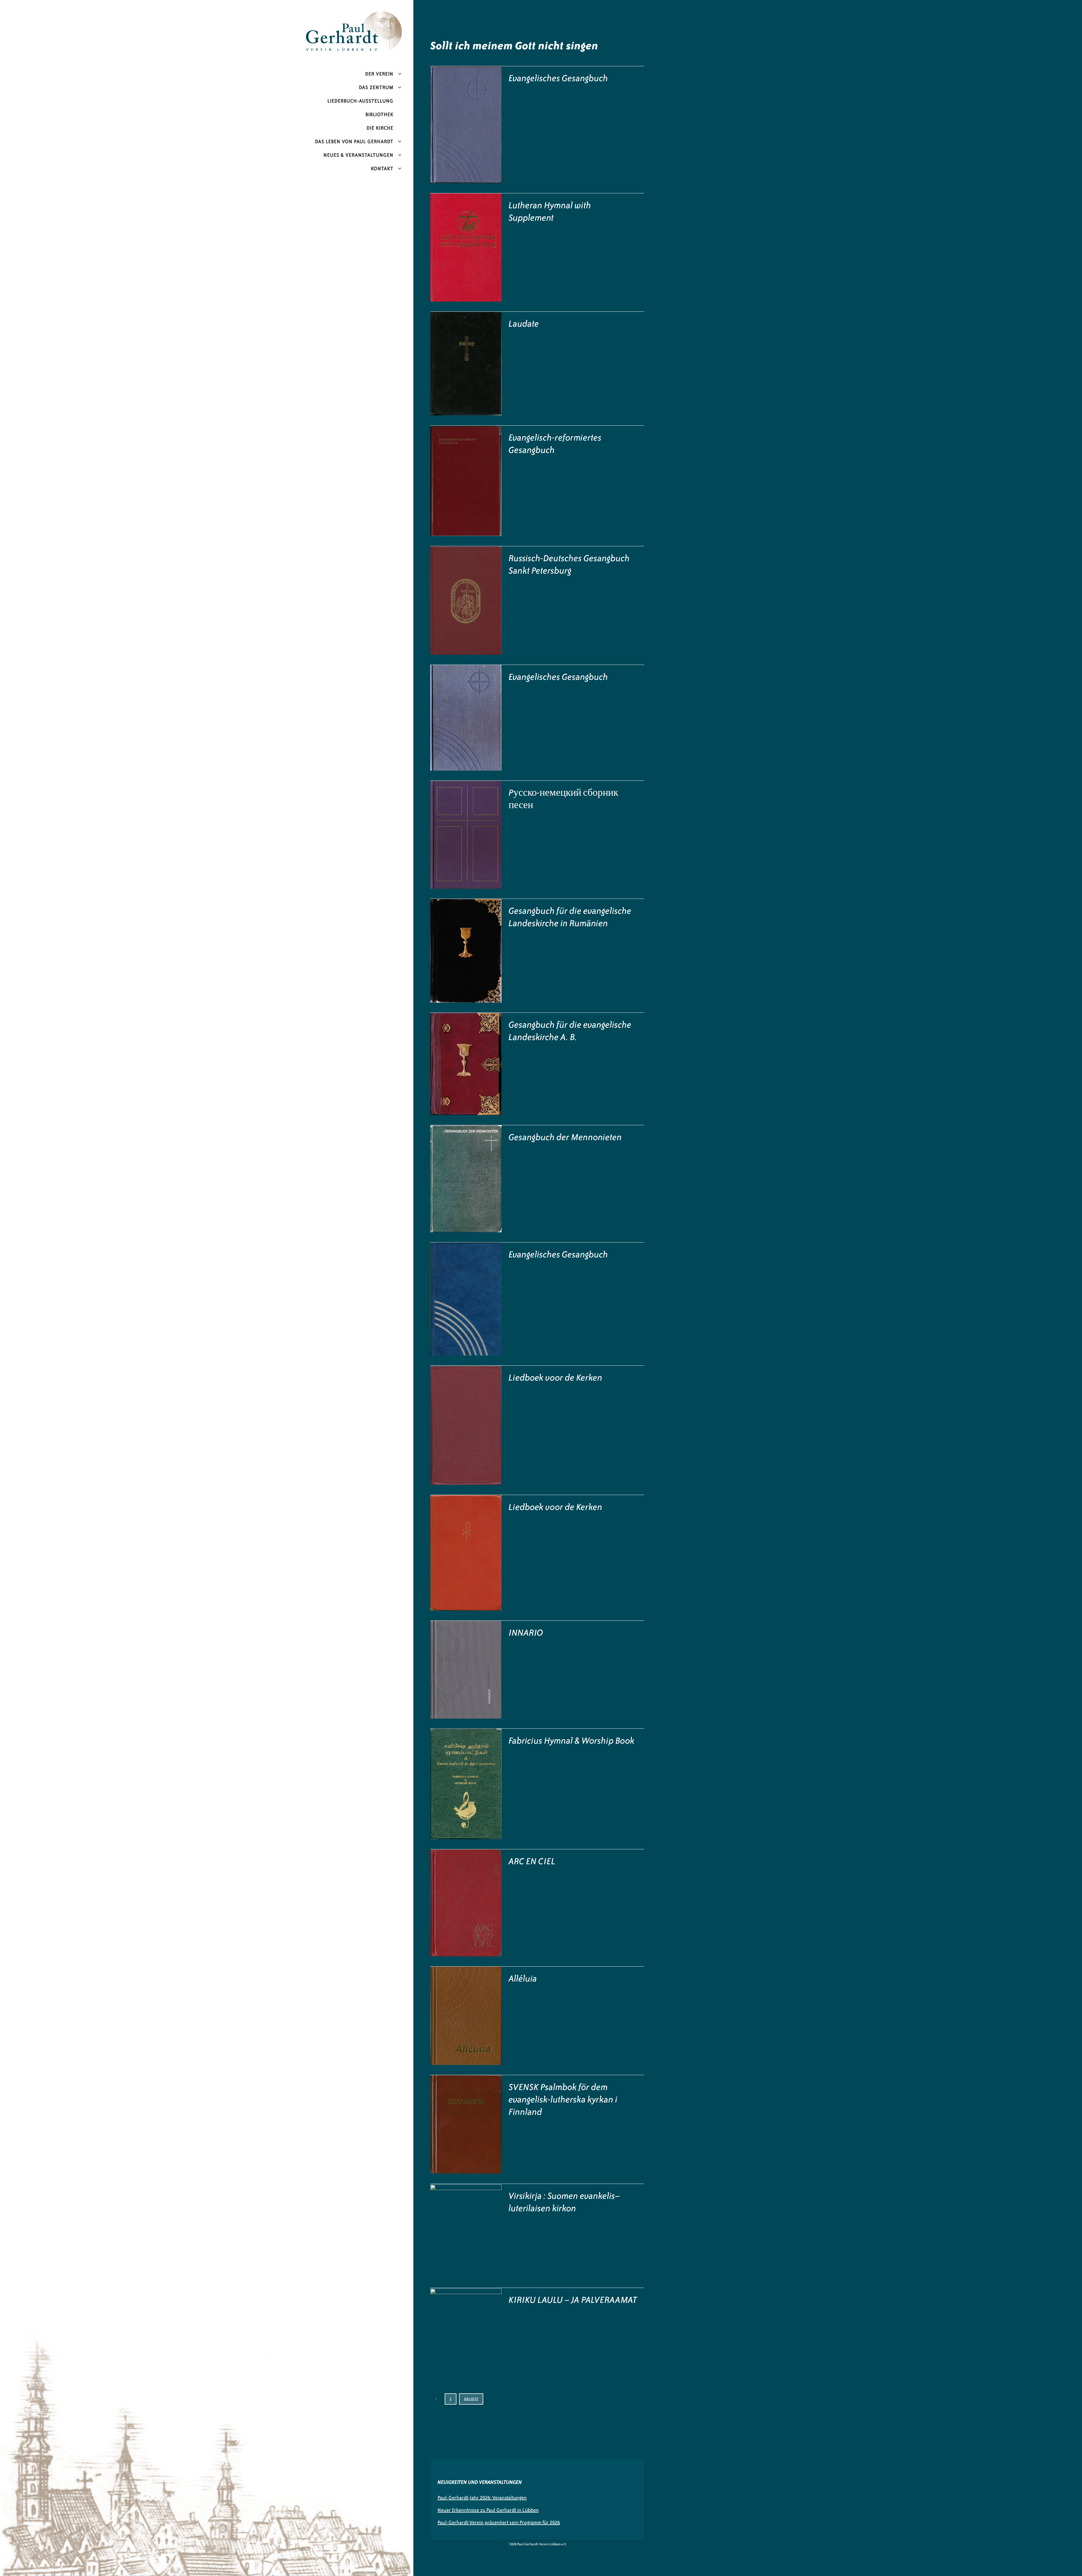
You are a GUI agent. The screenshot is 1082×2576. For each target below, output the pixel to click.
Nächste (471, 2399)
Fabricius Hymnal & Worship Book (572, 1741)
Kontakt (382, 169)
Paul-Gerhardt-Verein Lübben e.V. (366, 16)
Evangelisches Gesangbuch (558, 78)
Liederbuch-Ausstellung (360, 101)
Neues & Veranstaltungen (358, 155)
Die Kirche (380, 128)
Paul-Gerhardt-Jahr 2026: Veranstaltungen (482, 2498)
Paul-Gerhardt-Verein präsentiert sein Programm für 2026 (499, 2522)
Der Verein (379, 74)
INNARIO (526, 1633)
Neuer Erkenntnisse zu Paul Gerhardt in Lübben (488, 2510)
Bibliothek (379, 114)
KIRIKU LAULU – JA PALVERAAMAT (573, 2300)
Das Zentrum (376, 87)
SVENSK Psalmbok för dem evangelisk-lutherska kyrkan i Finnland (563, 2099)
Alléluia (523, 1978)
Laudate (524, 324)
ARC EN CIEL (532, 1861)
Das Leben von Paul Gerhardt (354, 141)
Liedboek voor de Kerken (556, 1377)
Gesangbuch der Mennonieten (565, 1137)
